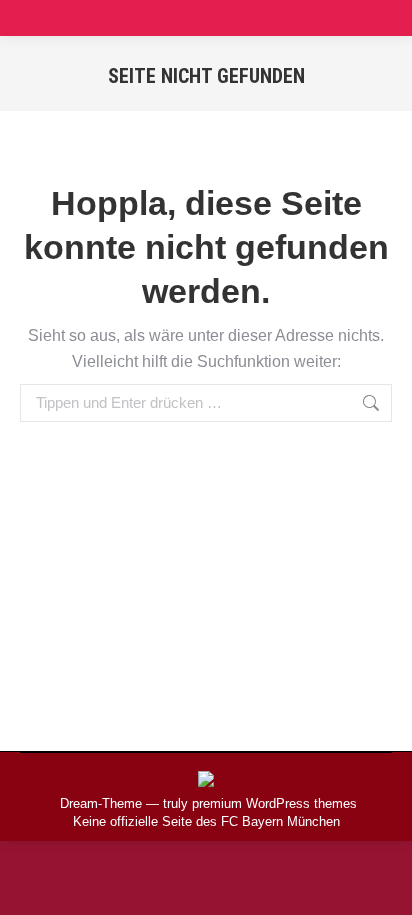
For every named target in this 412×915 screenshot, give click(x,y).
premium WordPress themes (274, 803)
